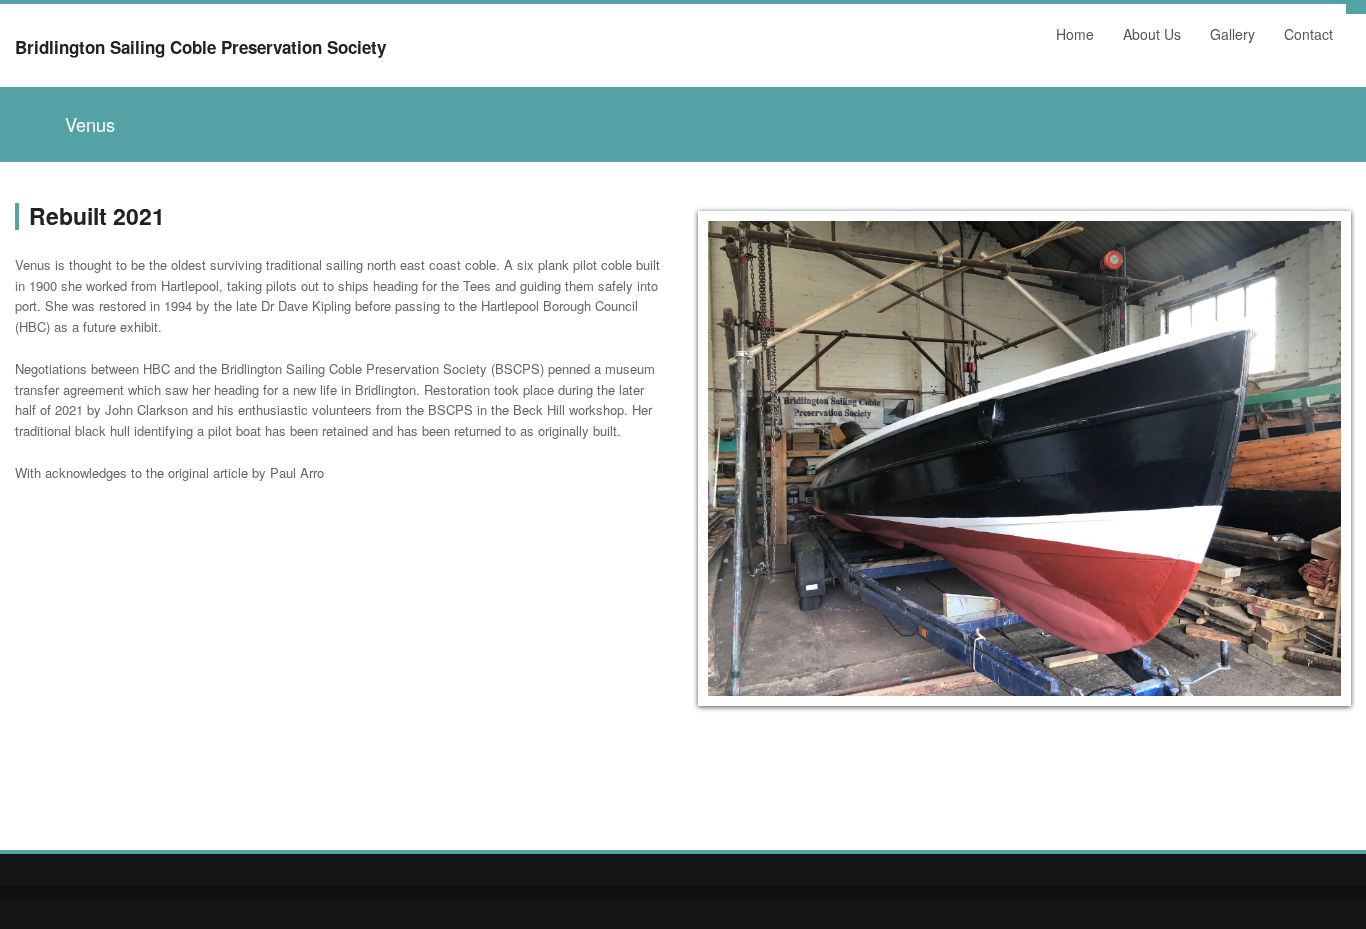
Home (1069, 39)
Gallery (1227, 39)
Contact (1308, 34)
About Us (1146, 39)
